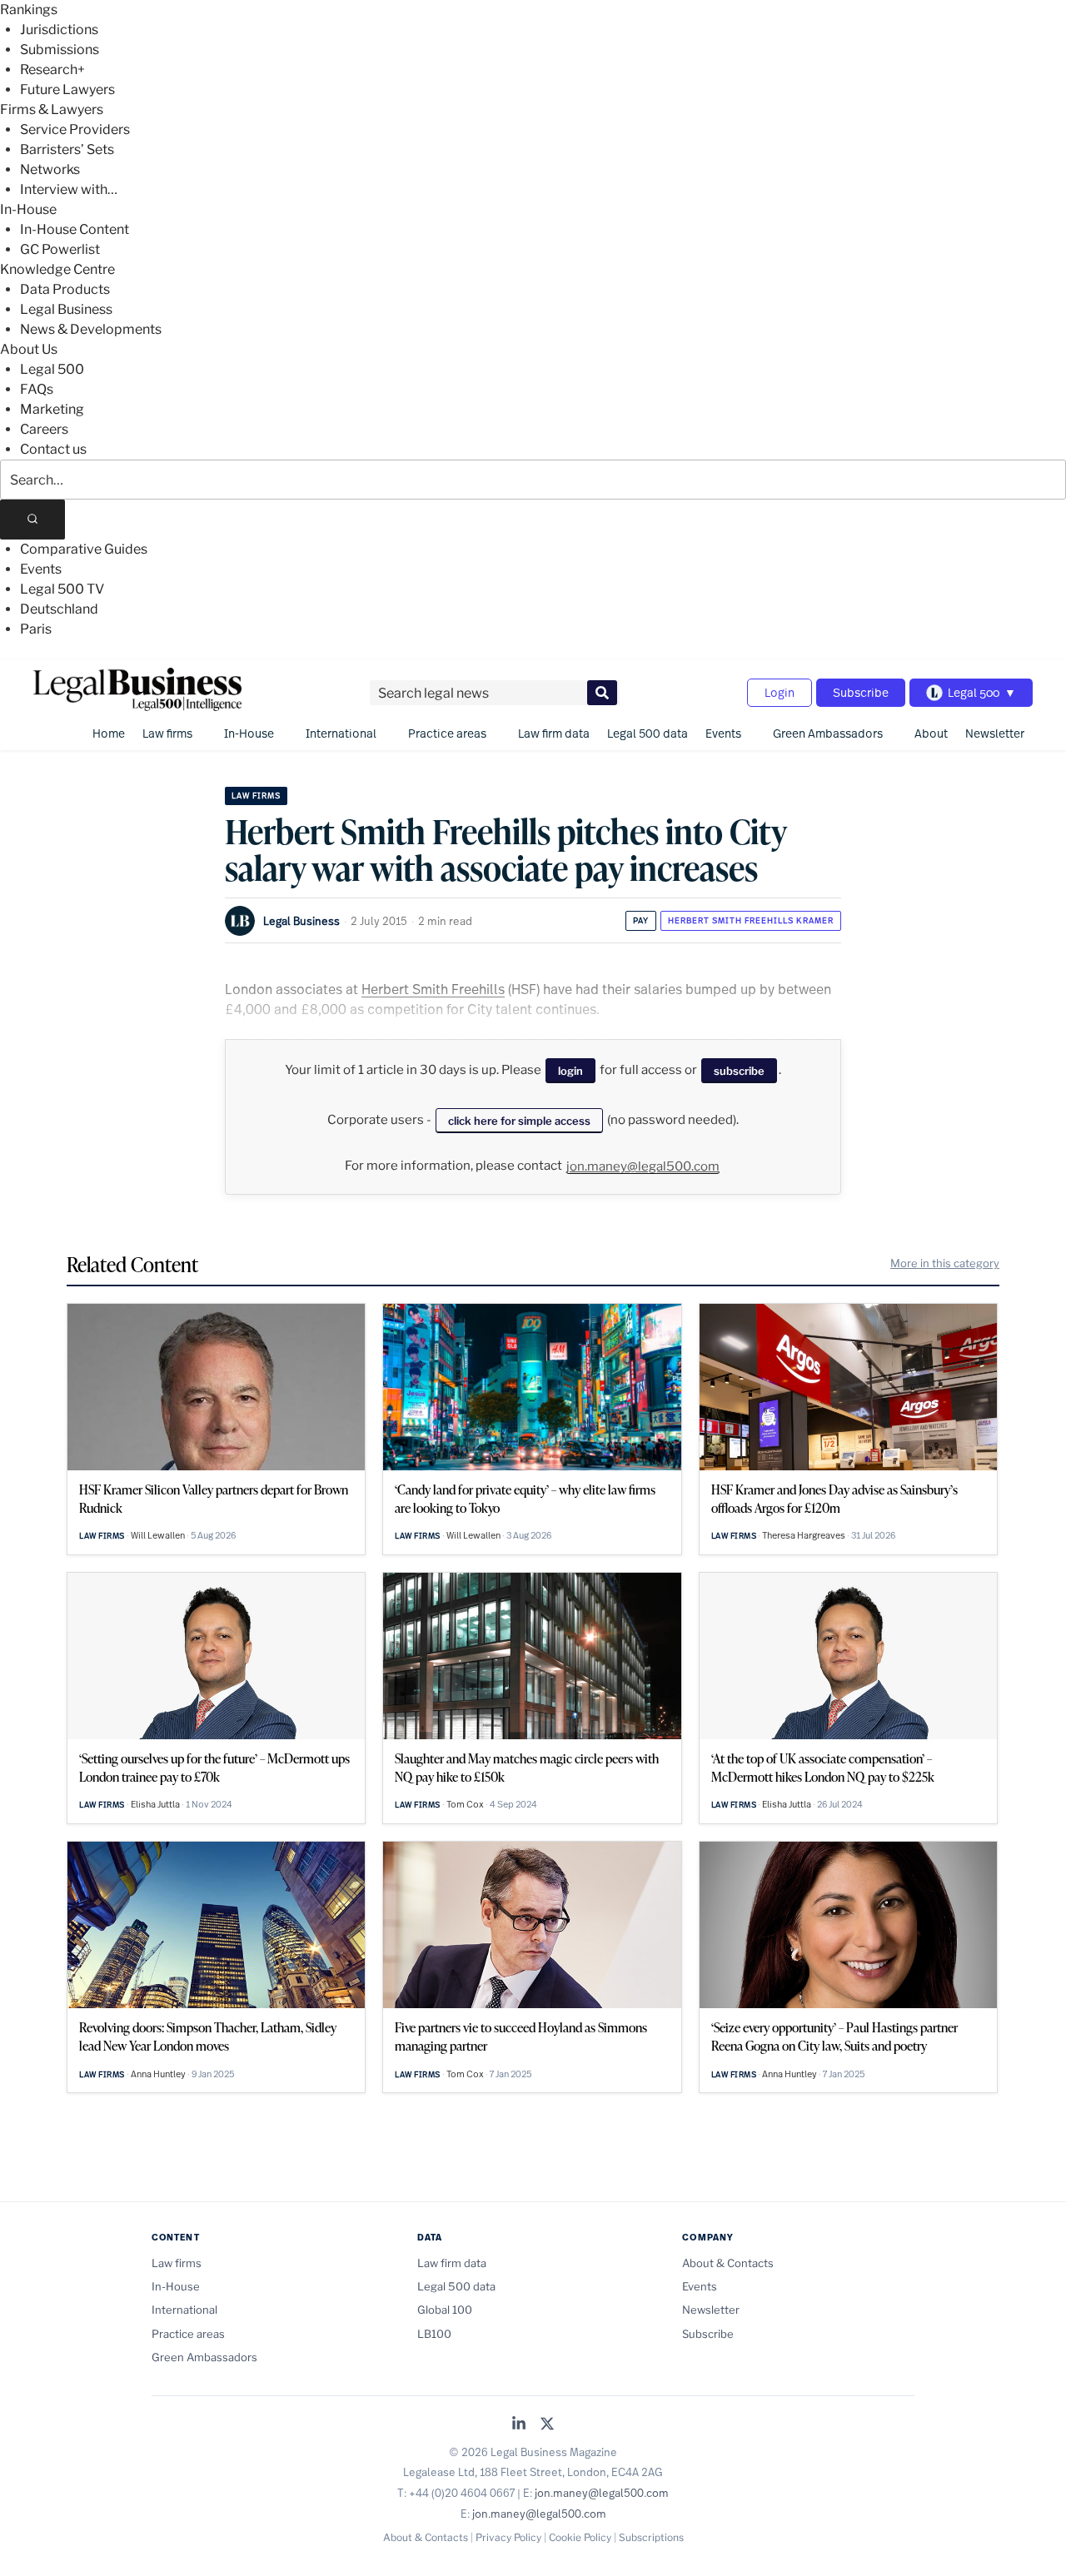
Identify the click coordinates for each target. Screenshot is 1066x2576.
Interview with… (69, 189)
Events (41, 569)
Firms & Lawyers (52, 109)
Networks (50, 169)
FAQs (37, 389)
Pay (641, 920)
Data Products (65, 289)
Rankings (29, 10)
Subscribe (861, 692)
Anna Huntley (158, 2074)
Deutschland (59, 609)
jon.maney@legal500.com (643, 1166)
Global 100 (445, 2310)
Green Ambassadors (828, 733)
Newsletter (995, 733)
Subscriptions (651, 2537)
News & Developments (91, 329)
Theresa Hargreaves (804, 1535)
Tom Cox (465, 1804)
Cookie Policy (580, 2537)
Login (780, 692)
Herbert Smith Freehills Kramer (751, 920)
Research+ (52, 70)
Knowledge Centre (57, 269)
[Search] (32, 520)
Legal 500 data (648, 733)
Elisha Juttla (155, 1804)
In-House (28, 209)
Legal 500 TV (62, 589)
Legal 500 (52, 369)
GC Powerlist (60, 249)
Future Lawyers (67, 90)
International (341, 733)
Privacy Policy (508, 2537)
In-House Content (75, 229)
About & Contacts (728, 2263)
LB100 (434, 2334)
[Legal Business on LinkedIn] (519, 2425)
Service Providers (75, 129)
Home (109, 733)
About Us (29, 349)
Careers (44, 429)
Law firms (167, 733)
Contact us (53, 449)
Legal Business (66, 309)
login (570, 1071)
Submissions (60, 50)
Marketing (52, 409)
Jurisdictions (59, 30)
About (931, 733)
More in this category (945, 1263)
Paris (36, 629)
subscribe (739, 1071)
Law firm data (554, 733)
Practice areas (447, 733)
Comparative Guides (84, 549)
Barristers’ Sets (67, 149)
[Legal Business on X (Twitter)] (547, 2425)
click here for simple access (519, 1121)
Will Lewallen (158, 1535)
